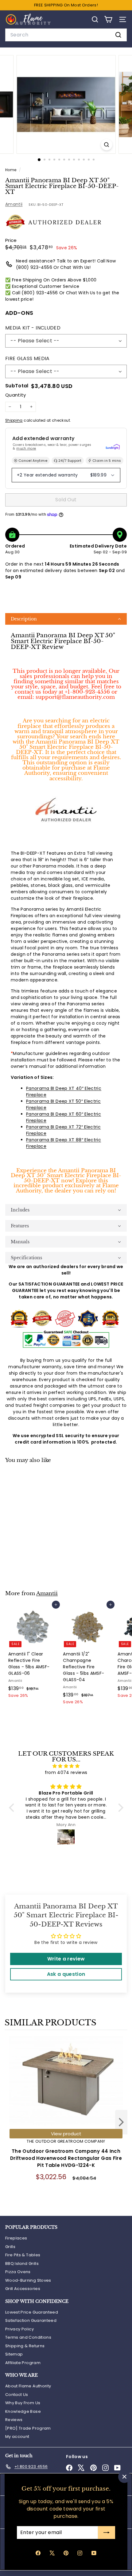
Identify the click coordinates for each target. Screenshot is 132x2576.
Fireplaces (16, 2238)
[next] (121, 2123)
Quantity (16, 395)
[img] (66, 1766)
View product (66, 2134)
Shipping (14, 420)
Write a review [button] (66, 1959)
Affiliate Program (23, 2363)
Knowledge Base (23, 2411)
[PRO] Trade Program (28, 2428)
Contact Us (17, 2395)
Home (11, 170)
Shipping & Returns (25, 2346)
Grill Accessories (23, 2289)
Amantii (14, 204)
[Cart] (108, 19)
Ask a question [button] (66, 1974)
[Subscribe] (107, 2533)
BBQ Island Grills (22, 2263)
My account (17, 2437)
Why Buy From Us (23, 2403)
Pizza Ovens (18, 2272)
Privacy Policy (19, 2329)
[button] (66, 619)
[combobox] (66, 35)
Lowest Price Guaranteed (32, 2312)
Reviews (14, 2420)
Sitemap (14, 2354)
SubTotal (17, 386)
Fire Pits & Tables (23, 2255)
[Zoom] (106, 145)
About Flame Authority (28, 2386)
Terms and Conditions (28, 2337)
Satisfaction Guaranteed (31, 2320)
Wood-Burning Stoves (28, 2280)
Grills (10, 2247)
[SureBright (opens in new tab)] (113, 447)
